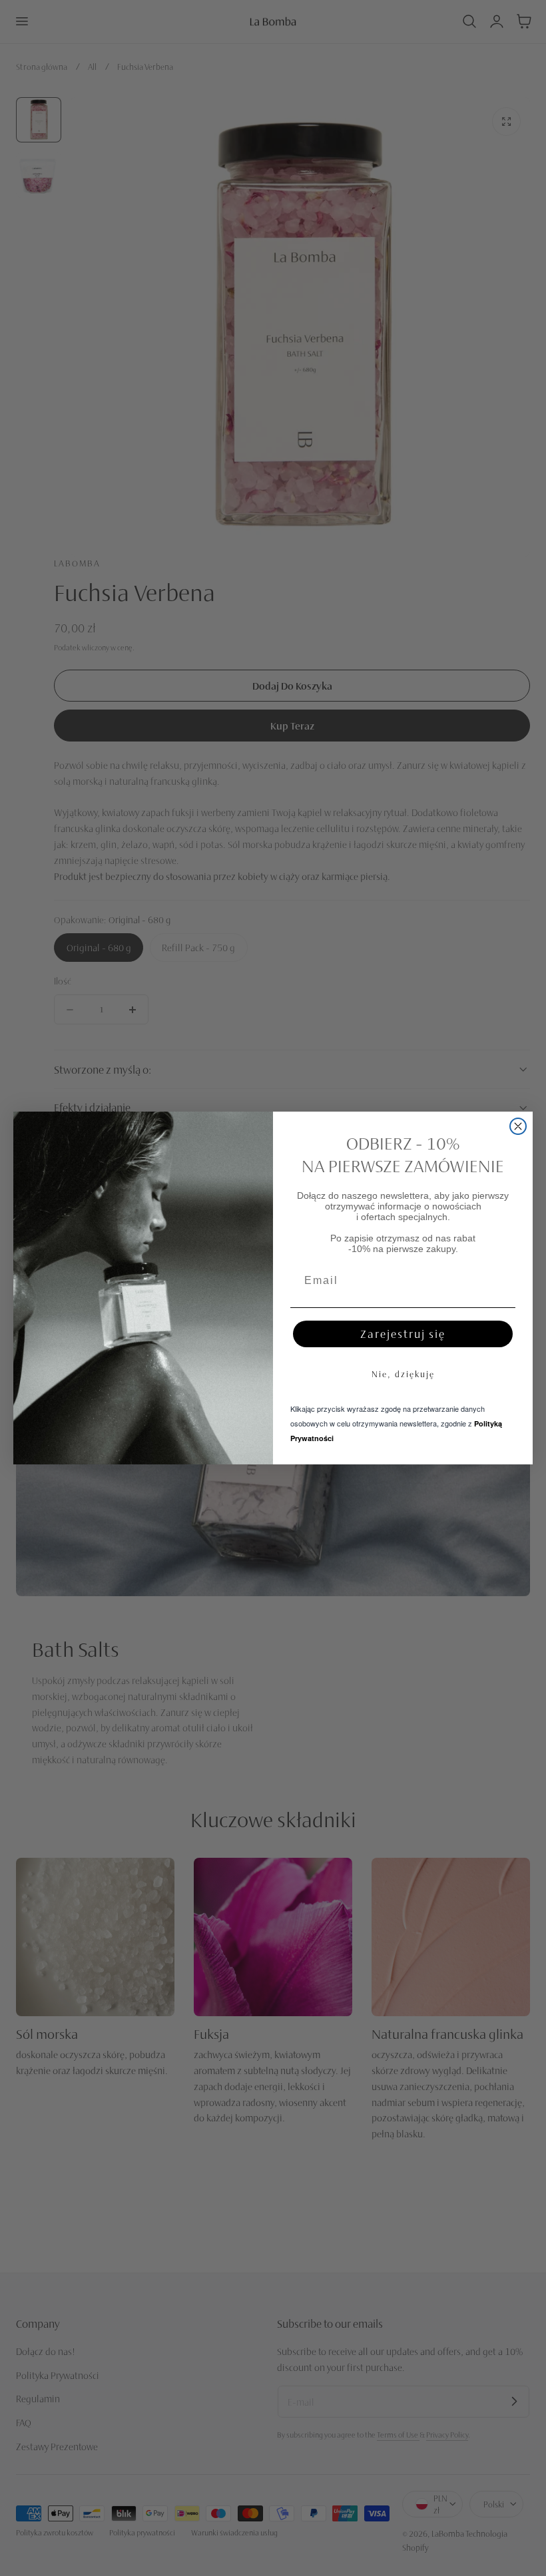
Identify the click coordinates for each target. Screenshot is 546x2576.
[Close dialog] (518, 1126)
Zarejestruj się (403, 1334)
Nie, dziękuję (403, 1374)
